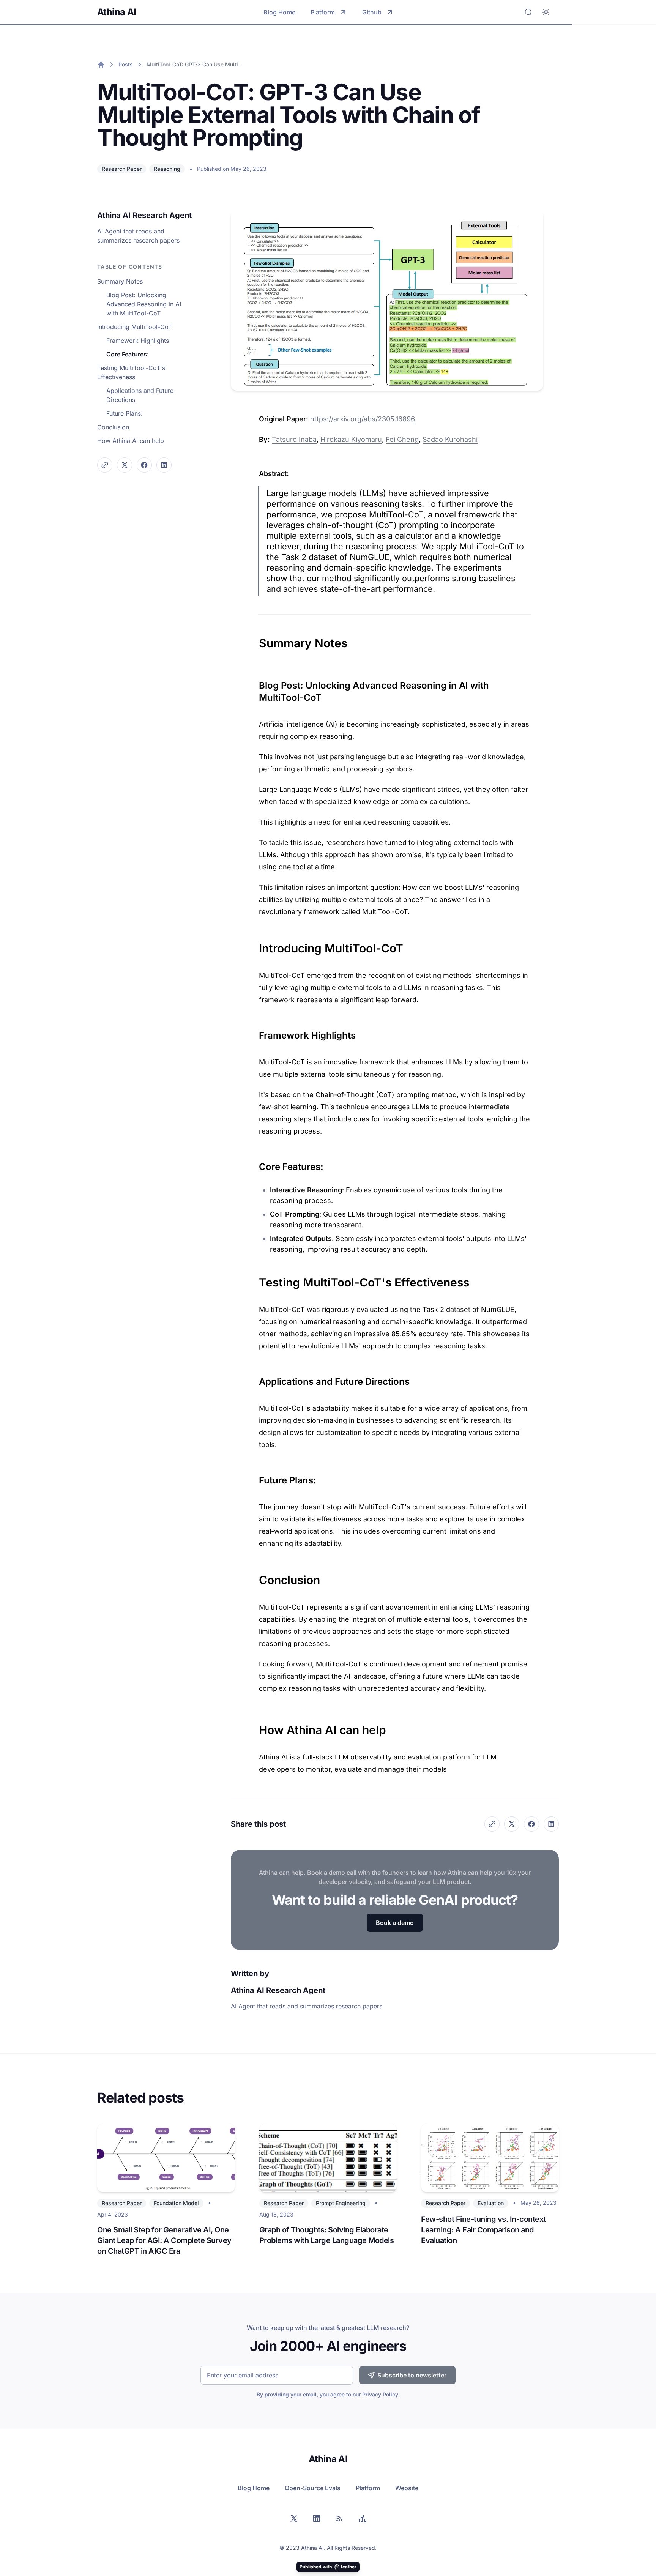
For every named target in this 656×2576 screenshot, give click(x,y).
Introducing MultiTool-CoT (135, 327)
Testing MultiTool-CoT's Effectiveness (131, 372)
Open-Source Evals (313, 2488)
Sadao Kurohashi (450, 439)
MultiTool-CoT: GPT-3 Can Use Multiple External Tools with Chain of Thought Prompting (195, 64)
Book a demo (395, 1923)
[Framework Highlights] (255, 1033)
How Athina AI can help (131, 441)
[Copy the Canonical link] (105, 465)
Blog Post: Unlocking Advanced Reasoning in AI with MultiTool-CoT (144, 304)
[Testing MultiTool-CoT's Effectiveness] (255, 1279)
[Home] (101, 65)
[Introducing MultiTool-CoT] (255, 944)
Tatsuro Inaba (294, 439)
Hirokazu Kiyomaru (351, 439)
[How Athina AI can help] (255, 1726)
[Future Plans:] (255, 1477)
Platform (323, 12)
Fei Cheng (402, 439)
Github (372, 12)
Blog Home (279, 12)
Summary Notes (120, 281)
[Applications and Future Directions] (255, 1379)
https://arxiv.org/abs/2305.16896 (363, 419)
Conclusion (113, 427)
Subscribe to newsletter (412, 2375)
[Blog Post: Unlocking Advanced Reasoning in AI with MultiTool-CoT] (255, 683)
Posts (126, 64)
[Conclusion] (255, 1576)
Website (407, 2488)
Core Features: (128, 354)
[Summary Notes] (255, 639)
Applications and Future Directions (140, 395)
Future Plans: (125, 413)
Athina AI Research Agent (144, 215)
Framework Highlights (138, 341)
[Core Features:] (255, 1164)
